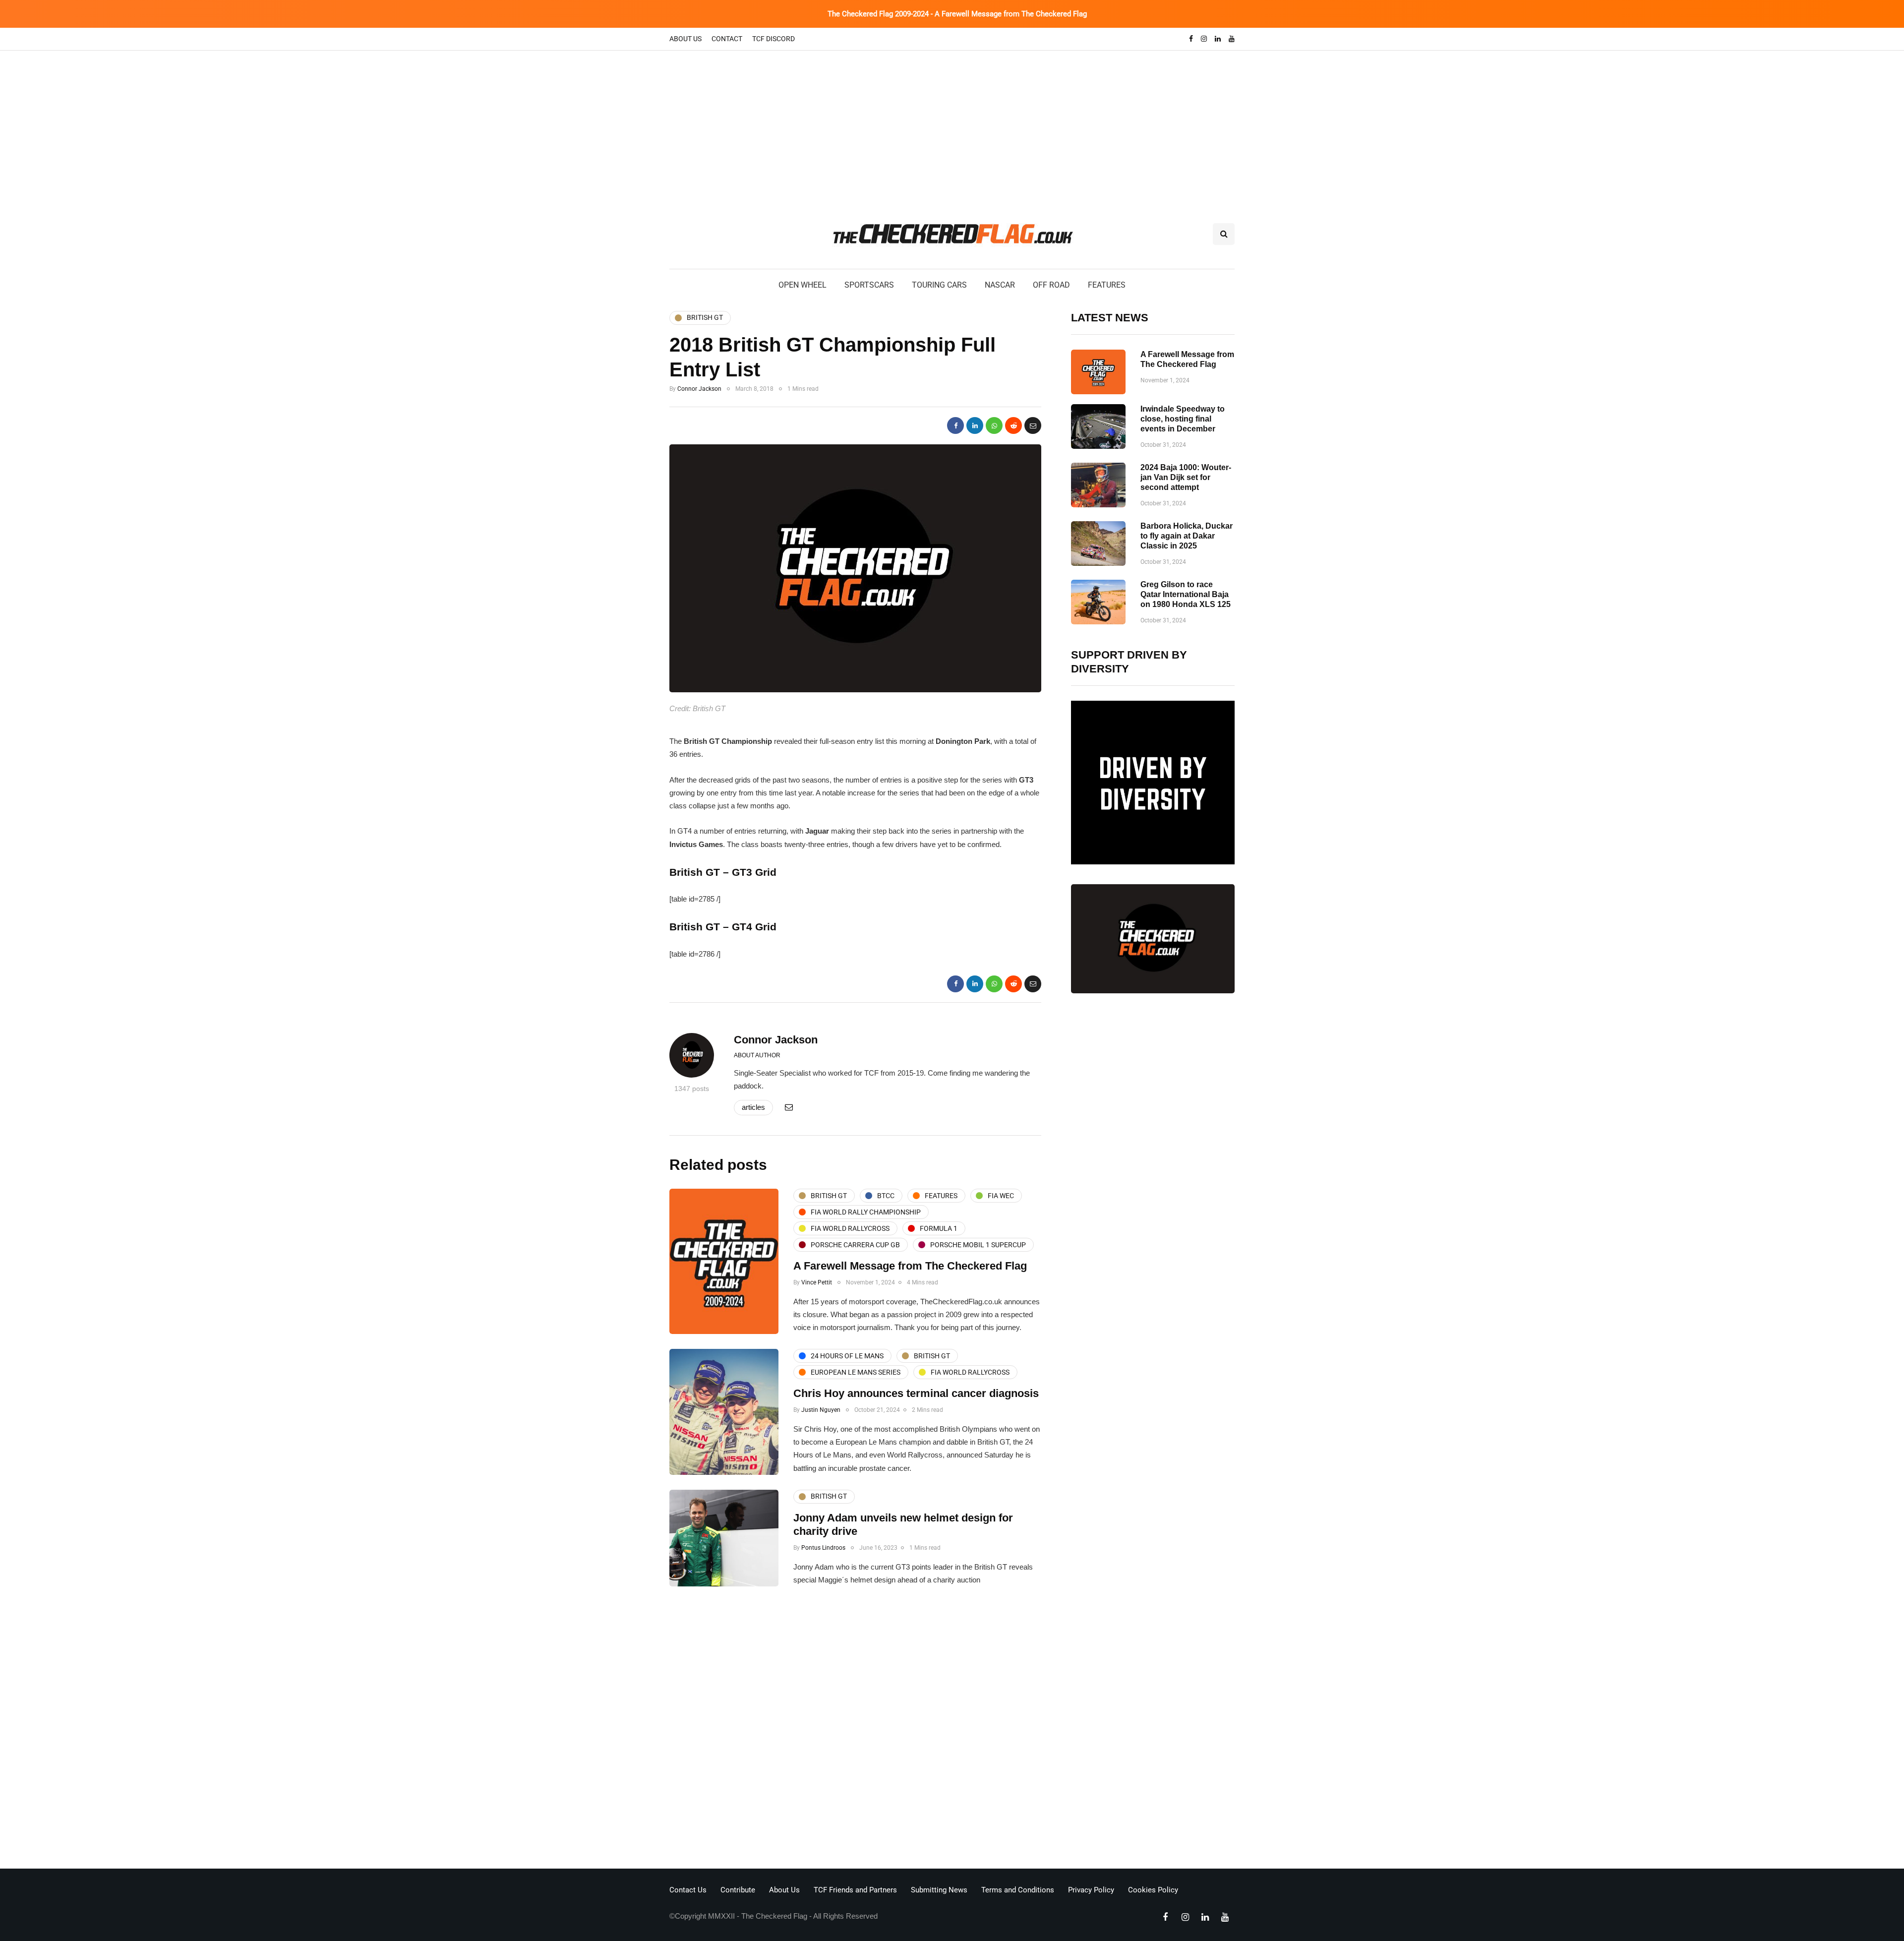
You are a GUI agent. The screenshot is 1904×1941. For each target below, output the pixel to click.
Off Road (1051, 285)
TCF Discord (773, 39)
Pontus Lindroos (823, 1548)
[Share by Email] (1033, 425)
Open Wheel (803, 285)
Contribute (738, 1890)
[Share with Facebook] (955, 425)
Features (1107, 285)
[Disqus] (855, 1730)
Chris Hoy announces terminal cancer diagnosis (916, 1393)
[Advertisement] (952, 125)
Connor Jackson (699, 389)
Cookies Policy (1153, 1890)
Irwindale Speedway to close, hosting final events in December (1183, 419)
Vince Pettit (817, 1282)
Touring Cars (939, 285)
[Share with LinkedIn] (975, 425)
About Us (685, 39)
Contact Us (688, 1890)
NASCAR (1000, 285)
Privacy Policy (1091, 1890)
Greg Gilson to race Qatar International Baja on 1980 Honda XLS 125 (1186, 594)
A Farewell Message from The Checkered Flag (910, 1266)
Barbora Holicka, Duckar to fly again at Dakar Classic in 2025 (1187, 536)
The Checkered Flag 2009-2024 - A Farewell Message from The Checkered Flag (957, 14)
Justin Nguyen (821, 1410)
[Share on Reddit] (1013, 425)
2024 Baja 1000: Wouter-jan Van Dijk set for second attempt (1186, 477)
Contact (727, 39)
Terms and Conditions (1018, 1890)
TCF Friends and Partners (855, 1890)
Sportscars (869, 285)
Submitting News (939, 1890)
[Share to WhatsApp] (994, 425)
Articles (753, 1107)
